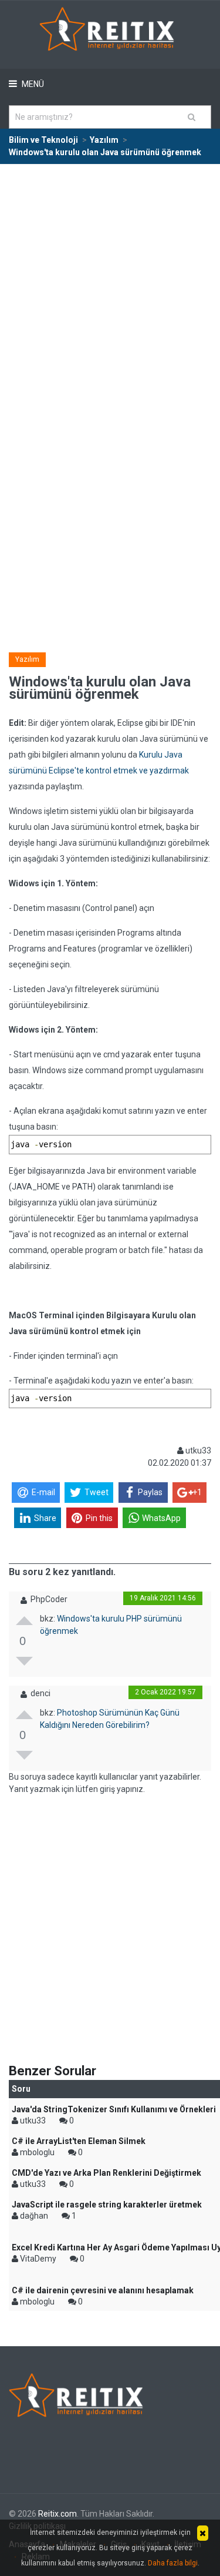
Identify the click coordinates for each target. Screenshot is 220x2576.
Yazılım (27, 659)
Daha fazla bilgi (173, 2563)
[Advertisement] (110, 281)
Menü (32, 84)
